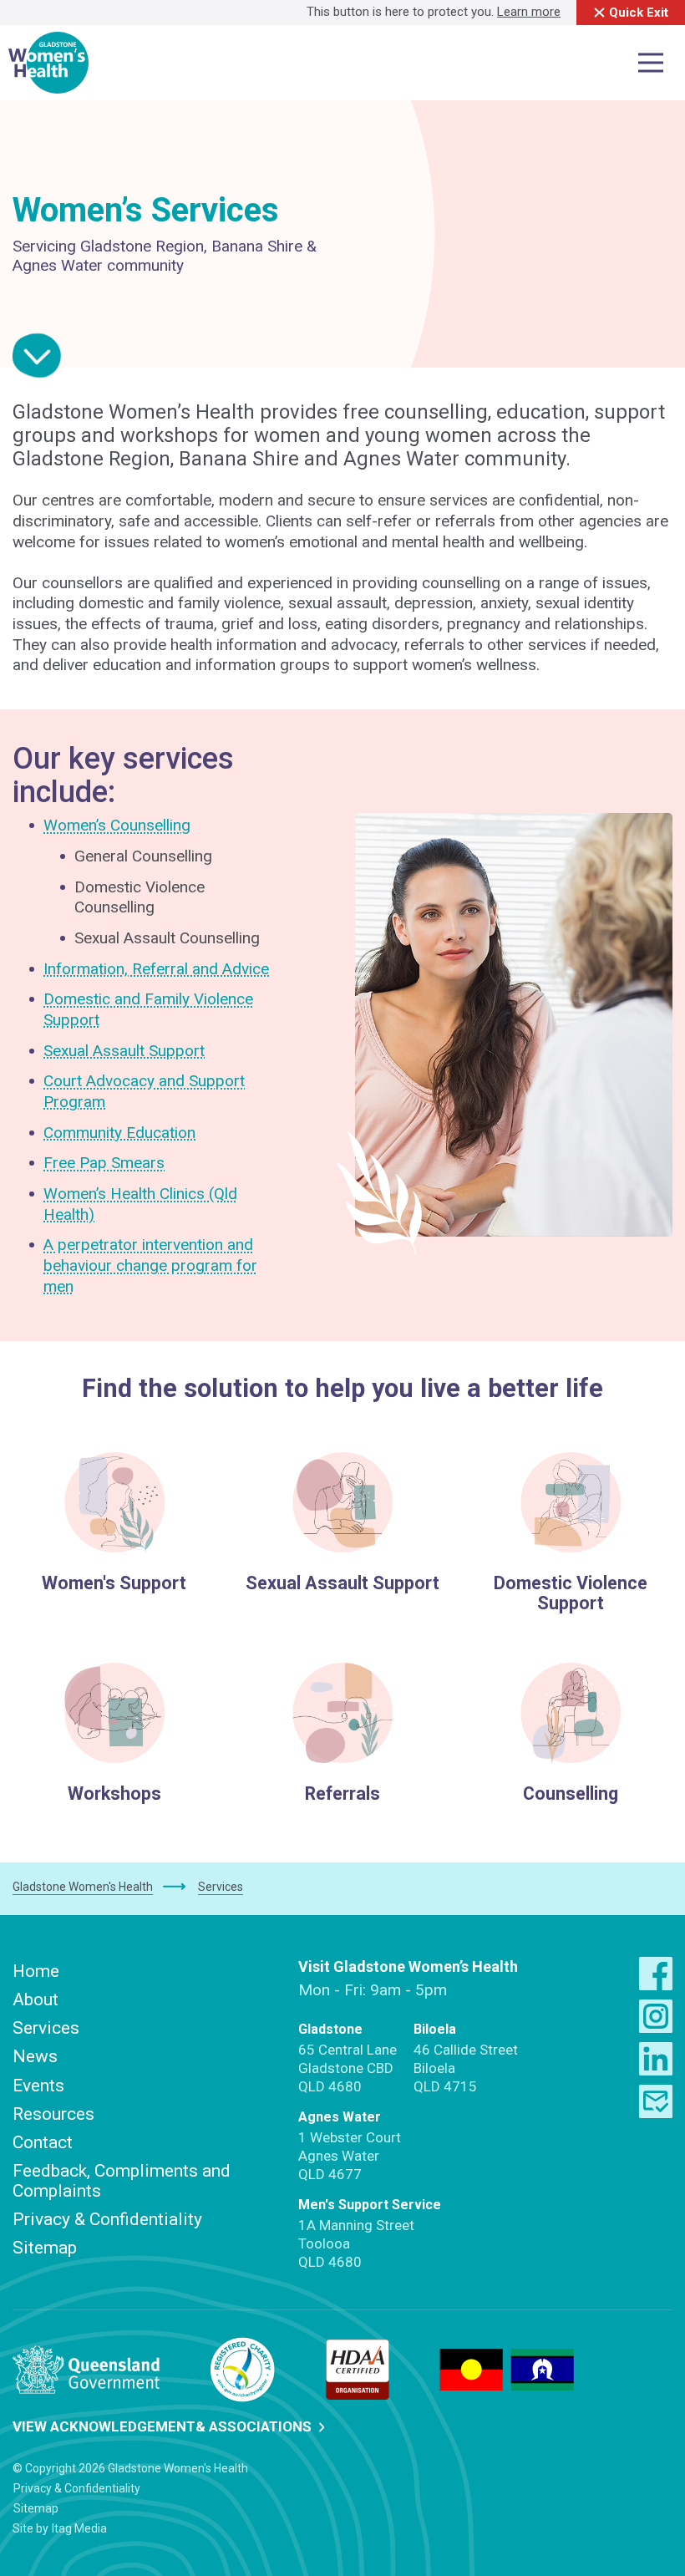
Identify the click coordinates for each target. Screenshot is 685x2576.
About (36, 1999)
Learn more (529, 12)
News (35, 2056)
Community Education (119, 1133)
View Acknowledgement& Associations (164, 2426)
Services (46, 2028)
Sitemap (45, 2248)
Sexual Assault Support (124, 1051)
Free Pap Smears (104, 1163)
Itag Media (79, 2528)
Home (36, 1971)
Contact (43, 2142)
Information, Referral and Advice (156, 969)
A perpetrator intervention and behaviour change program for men (150, 1265)
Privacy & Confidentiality (107, 2219)
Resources (53, 2114)
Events (38, 2086)
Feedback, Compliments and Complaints (122, 2181)
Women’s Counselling (117, 825)
